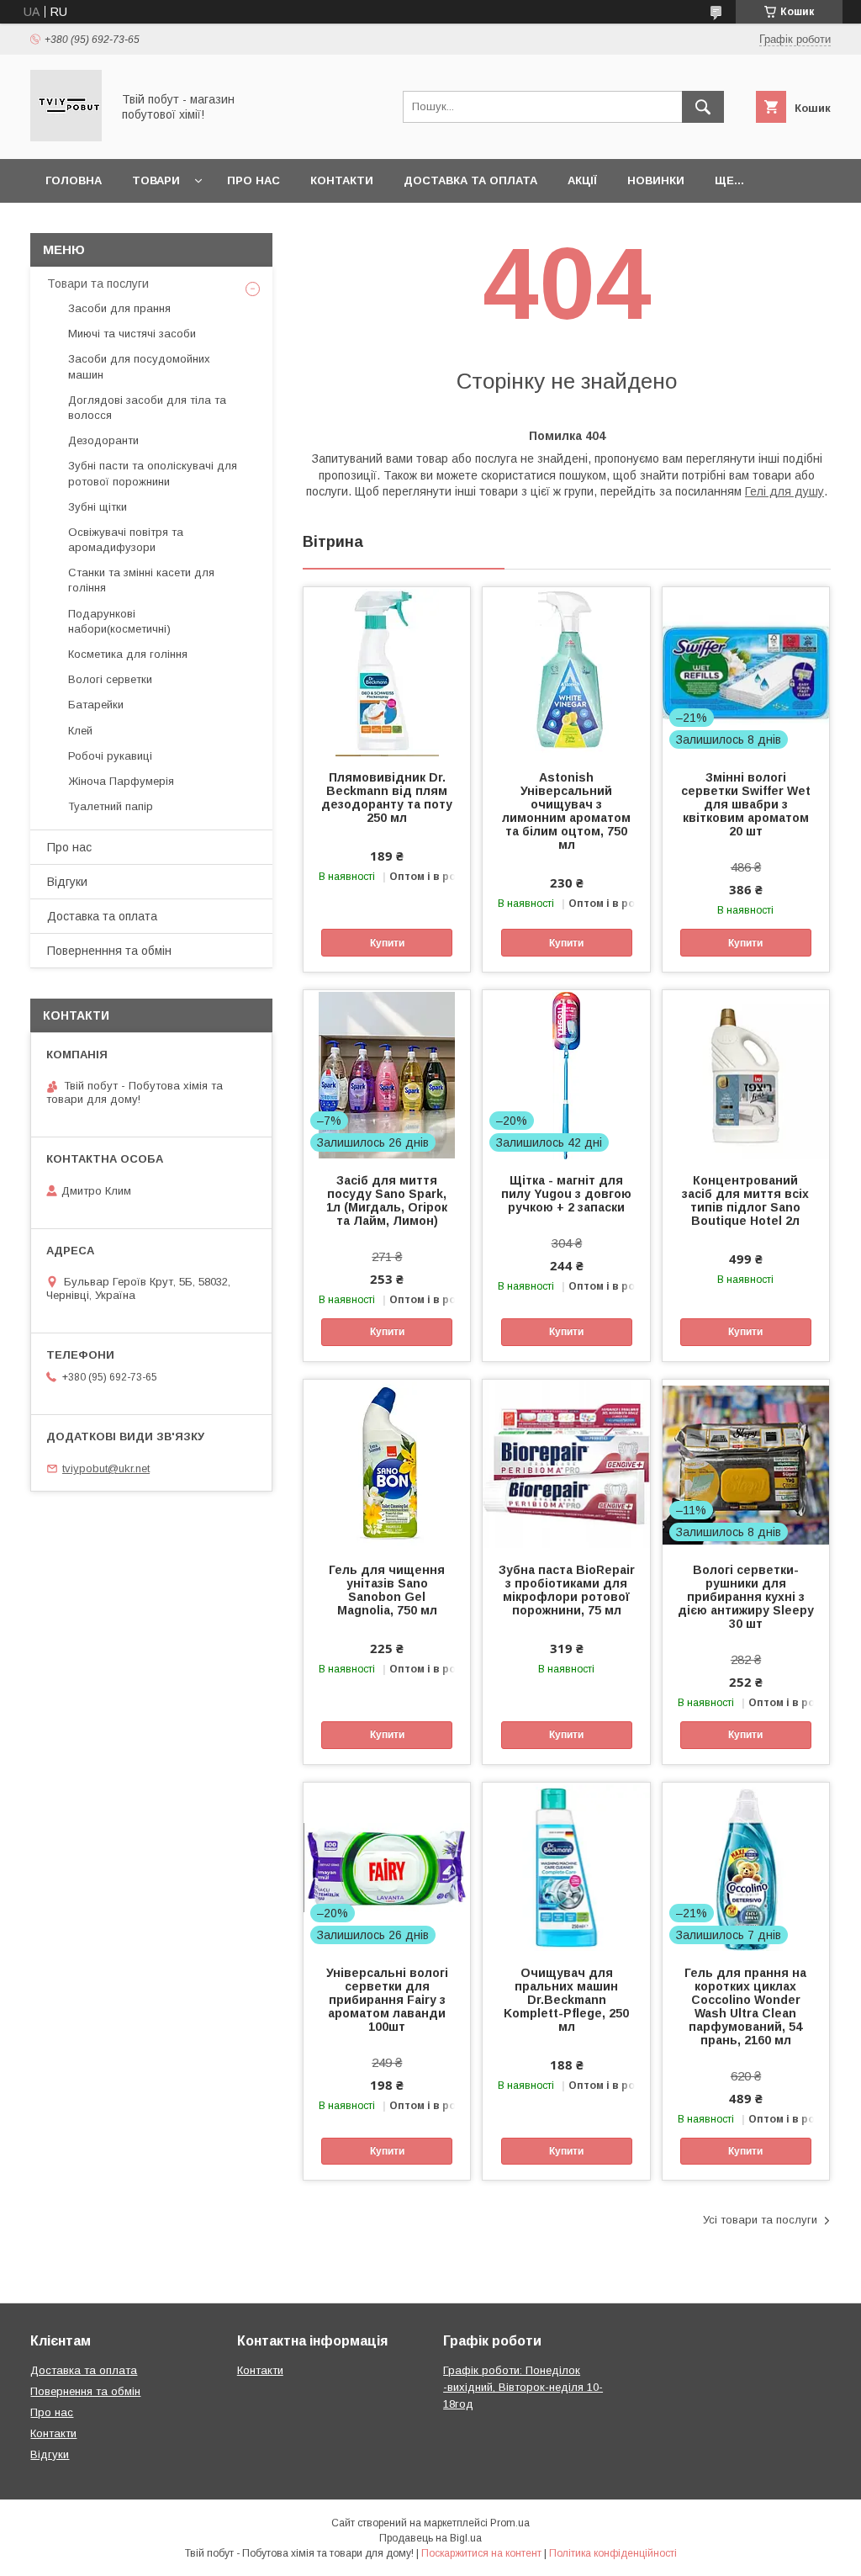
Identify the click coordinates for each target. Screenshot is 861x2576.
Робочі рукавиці (110, 756)
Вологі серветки (110, 679)
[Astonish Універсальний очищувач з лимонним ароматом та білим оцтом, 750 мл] (566, 671)
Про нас (254, 180)
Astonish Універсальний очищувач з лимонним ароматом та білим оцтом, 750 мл (566, 811)
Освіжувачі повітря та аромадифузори (126, 540)
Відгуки (67, 882)
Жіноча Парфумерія (121, 781)
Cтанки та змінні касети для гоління (141, 580)
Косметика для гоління (128, 654)
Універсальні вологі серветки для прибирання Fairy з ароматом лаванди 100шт (387, 2000)
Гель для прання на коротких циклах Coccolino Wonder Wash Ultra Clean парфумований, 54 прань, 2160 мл (745, 2006)
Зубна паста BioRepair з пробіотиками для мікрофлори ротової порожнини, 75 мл (566, 1590)
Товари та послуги (98, 284)
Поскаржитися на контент (481, 2553)
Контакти (342, 180)
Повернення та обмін (85, 2391)
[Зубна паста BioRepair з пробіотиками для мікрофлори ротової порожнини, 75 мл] (566, 1464)
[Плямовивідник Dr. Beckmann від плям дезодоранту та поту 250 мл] (387, 671)
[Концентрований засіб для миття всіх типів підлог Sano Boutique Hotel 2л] (746, 1074)
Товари (156, 180)
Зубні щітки (98, 507)
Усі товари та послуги (760, 2220)
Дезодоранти (103, 440)
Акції (582, 180)
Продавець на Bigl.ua (430, 2538)
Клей (80, 731)
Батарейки (96, 705)
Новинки (656, 180)
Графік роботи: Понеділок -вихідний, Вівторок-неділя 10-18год (523, 2387)
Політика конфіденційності (613, 2553)
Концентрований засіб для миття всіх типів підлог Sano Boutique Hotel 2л (745, 1201)
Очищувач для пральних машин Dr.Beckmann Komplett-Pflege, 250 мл (566, 2000)
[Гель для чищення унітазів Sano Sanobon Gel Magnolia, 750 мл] (387, 1464)
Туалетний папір (111, 806)
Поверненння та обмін (109, 951)
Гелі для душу (784, 491)
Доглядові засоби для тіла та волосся (147, 408)
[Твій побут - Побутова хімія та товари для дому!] (66, 137)
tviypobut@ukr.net (106, 1468)
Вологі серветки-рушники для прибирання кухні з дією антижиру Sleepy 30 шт (746, 1597)
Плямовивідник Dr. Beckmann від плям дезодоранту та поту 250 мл (387, 798)
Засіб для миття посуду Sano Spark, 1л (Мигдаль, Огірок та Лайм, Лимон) (387, 1201)
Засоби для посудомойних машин (139, 366)
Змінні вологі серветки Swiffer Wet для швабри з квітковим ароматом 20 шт (746, 804)
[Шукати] (703, 107)
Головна (74, 180)
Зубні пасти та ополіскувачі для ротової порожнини (153, 473)
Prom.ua (510, 2523)
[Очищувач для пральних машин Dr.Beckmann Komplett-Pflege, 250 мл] (566, 1867)
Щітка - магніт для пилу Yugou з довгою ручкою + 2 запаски (566, 1194)
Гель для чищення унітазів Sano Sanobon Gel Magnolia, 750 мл (387, 1590)
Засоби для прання (119, 308)
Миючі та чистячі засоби (132, 334)
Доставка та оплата (470, 180)
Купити (387, 943)
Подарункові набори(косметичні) (119, 621)
